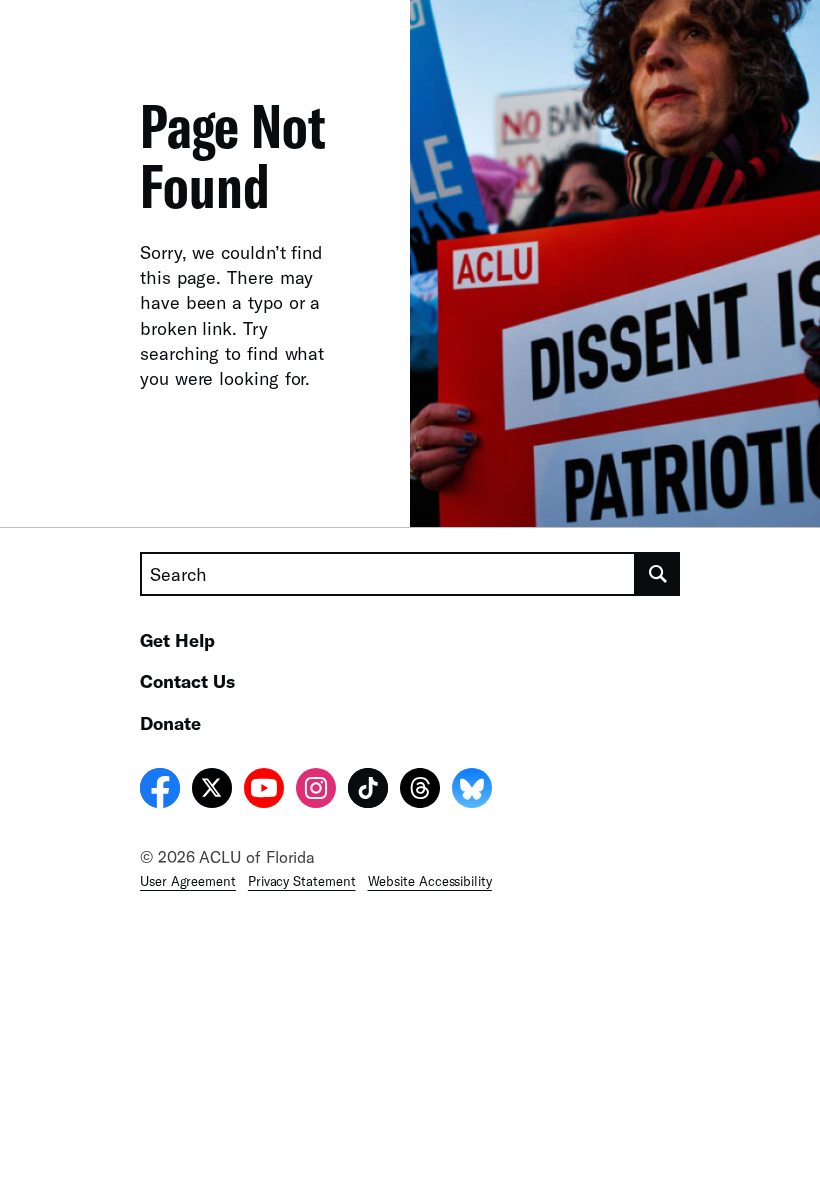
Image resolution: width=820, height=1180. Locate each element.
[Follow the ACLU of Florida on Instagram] (316, 791)
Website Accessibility (430, 881)
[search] (658, 574)
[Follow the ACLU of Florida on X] (212, 791)
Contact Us (187, 681)
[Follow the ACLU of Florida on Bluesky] (472, 791)
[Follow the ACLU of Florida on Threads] (420, 791)
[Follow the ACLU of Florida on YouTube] (264, 791)
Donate (170, 723)
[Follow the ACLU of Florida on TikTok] (368, 791)
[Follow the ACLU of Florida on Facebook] (160, 791)
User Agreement (188, 881)
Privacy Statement (302, 881)
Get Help (177, 640)
